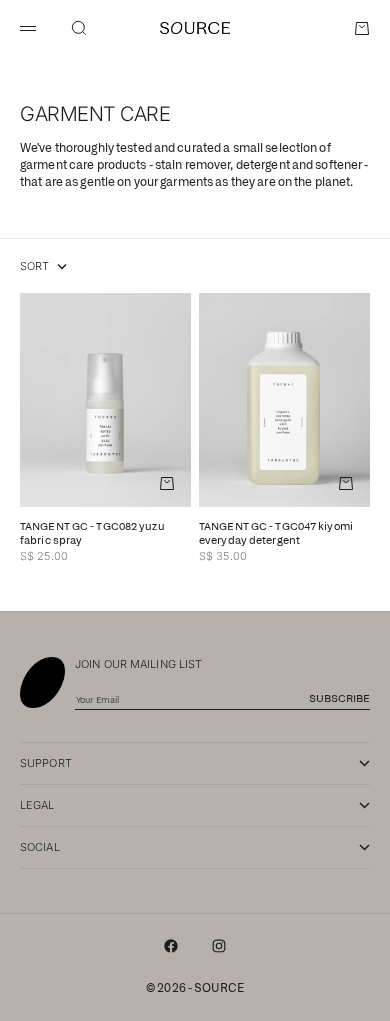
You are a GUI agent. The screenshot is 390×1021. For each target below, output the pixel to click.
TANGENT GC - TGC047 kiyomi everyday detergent (276, 535)
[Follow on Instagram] (219, 946)
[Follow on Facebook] (171, 946)
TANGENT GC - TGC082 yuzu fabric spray (92, 535)
